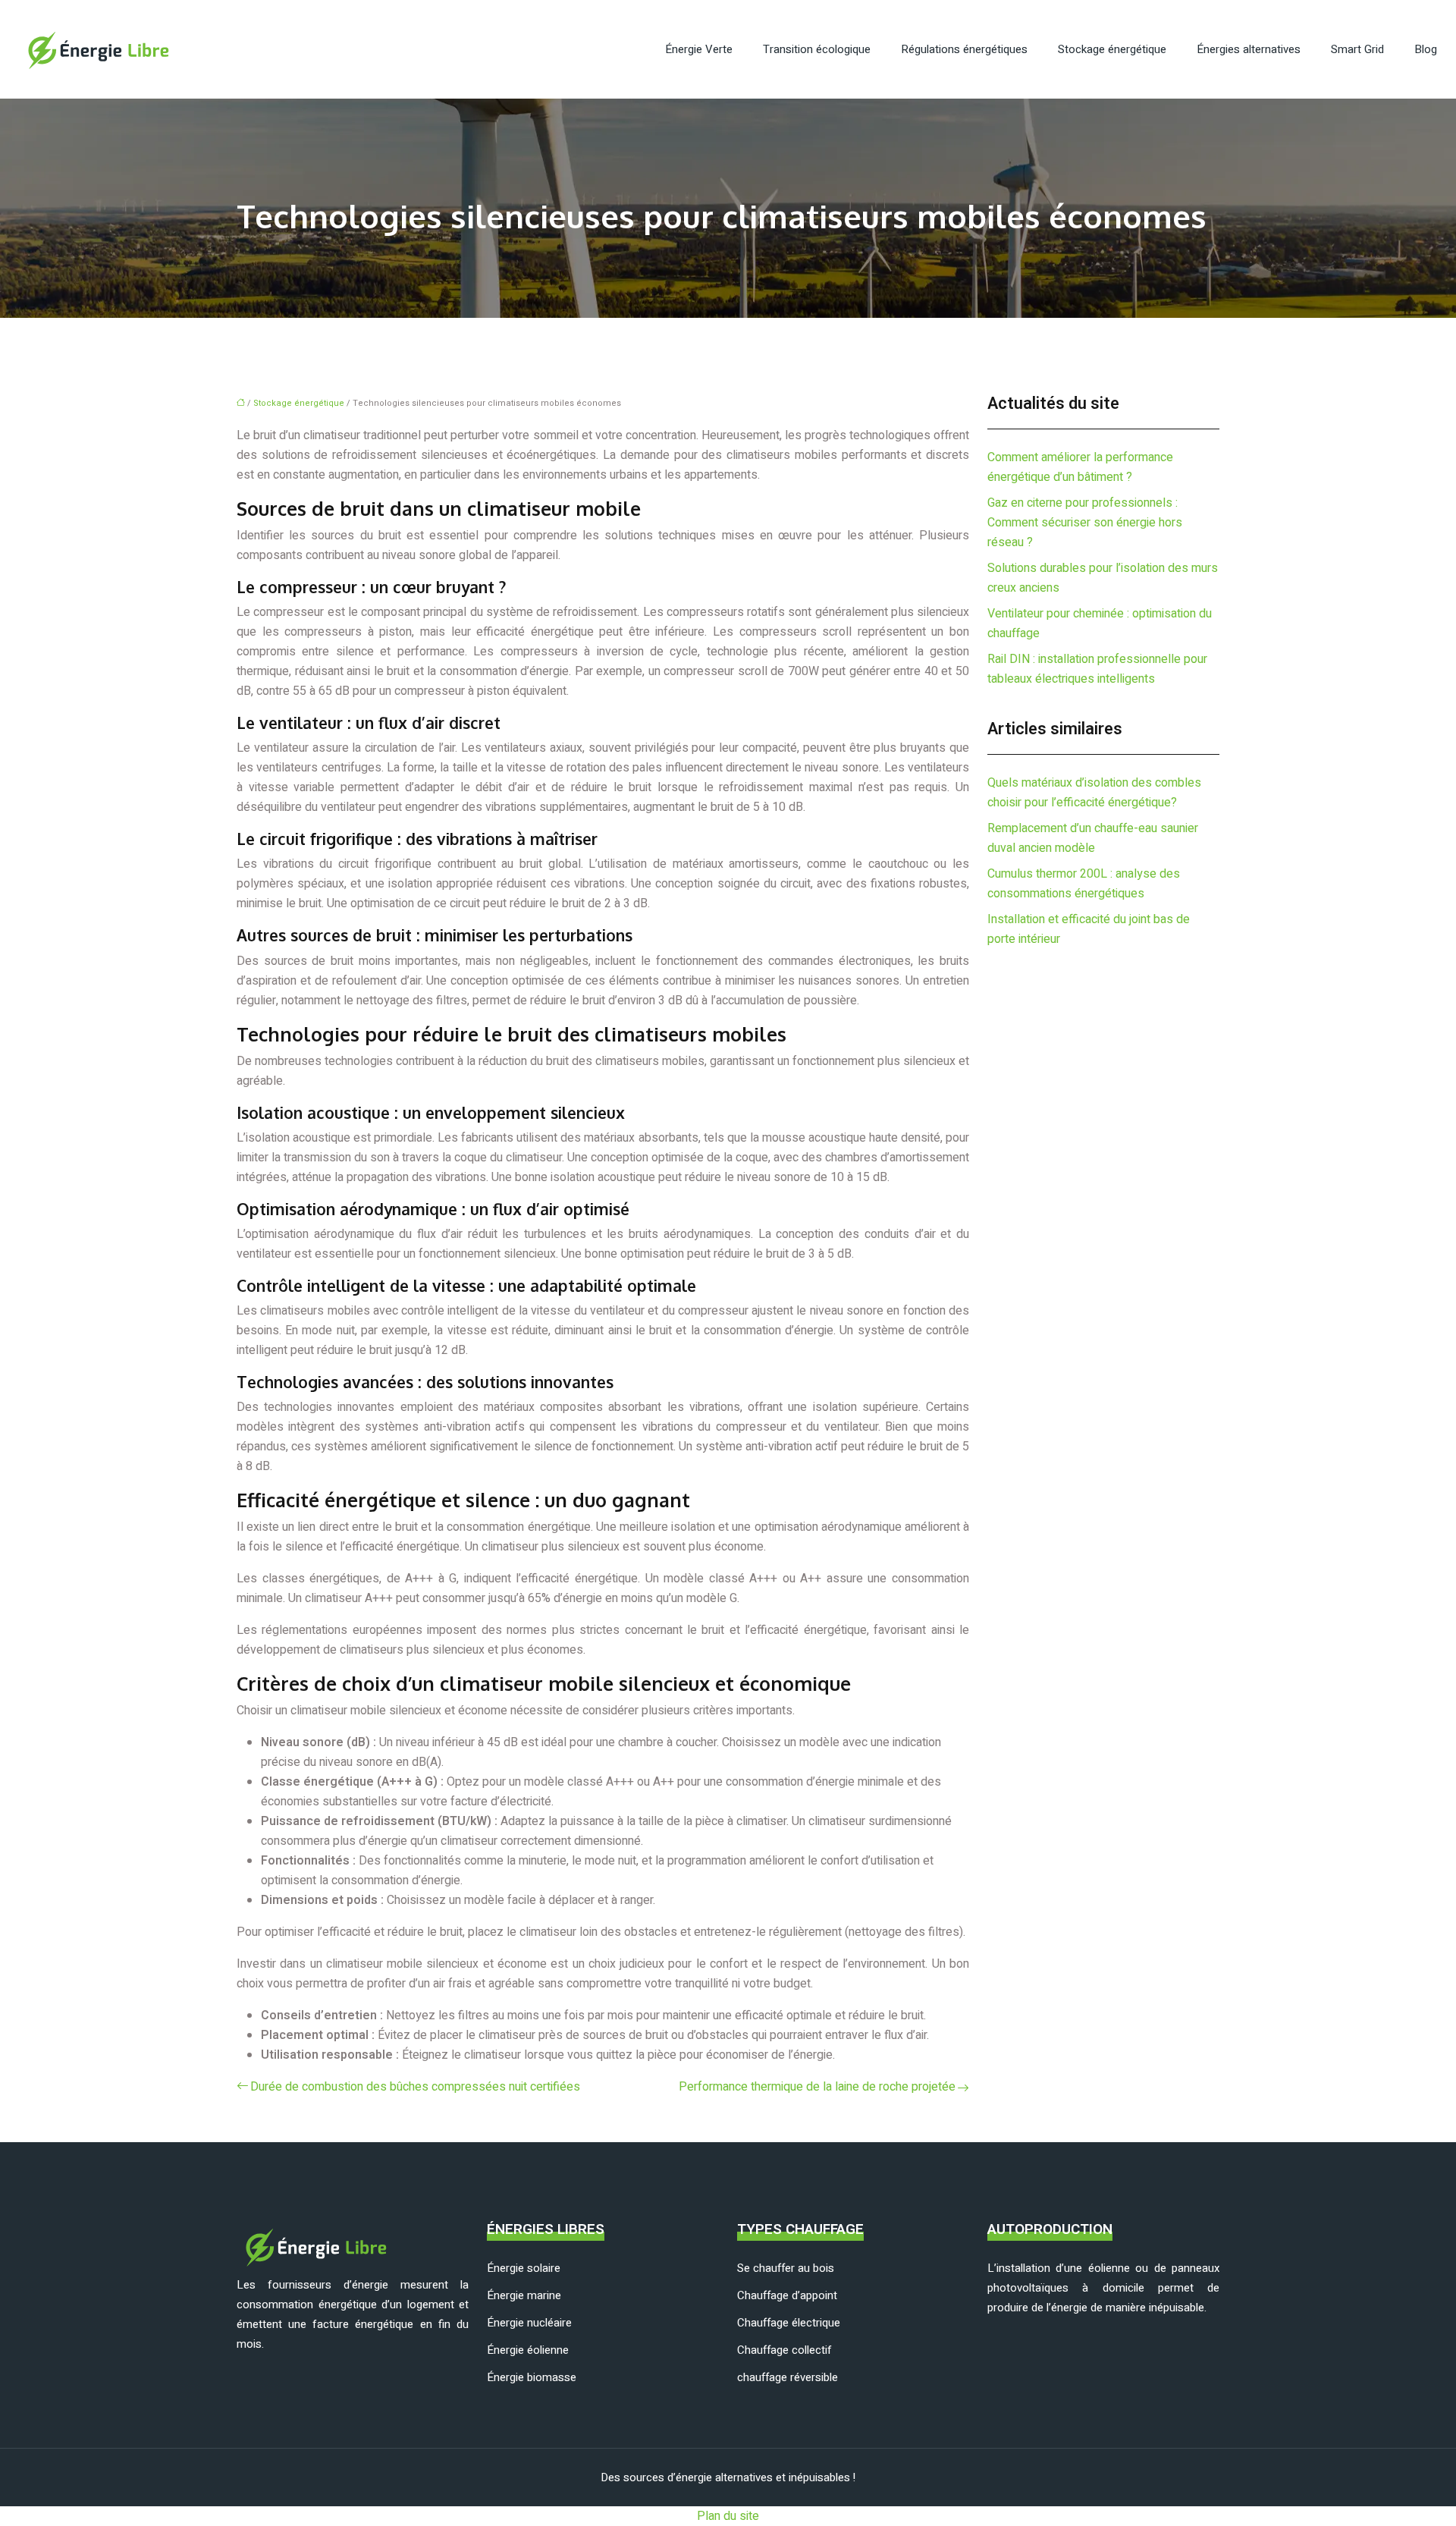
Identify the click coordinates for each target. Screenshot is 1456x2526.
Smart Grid (1357, 49)
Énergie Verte (699, 49)
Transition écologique (817, 49)
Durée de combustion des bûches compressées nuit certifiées (415, 2087)
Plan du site (728, 2516)
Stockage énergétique (1112, 49)
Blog (1426, 49)
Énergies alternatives (1249, 49)
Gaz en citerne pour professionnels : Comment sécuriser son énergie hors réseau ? (1085, 523)
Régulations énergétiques (964, 49)
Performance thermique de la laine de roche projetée (817, 2087)
